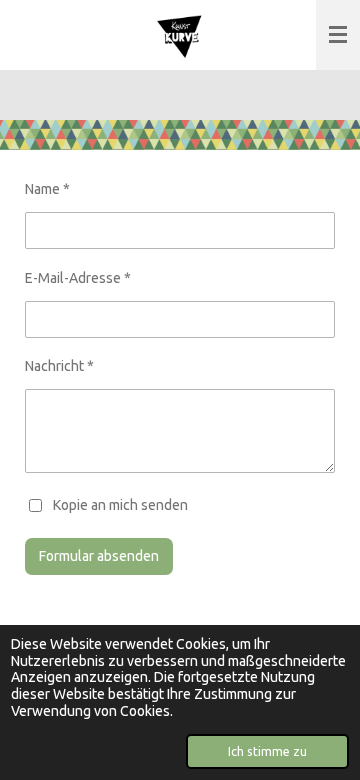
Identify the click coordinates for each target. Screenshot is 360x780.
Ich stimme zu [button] (267, 751)
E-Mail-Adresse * (78, 278)
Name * (47, 189)
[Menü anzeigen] (338, 35)
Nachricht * (59, 366)
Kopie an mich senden (120, 504)
